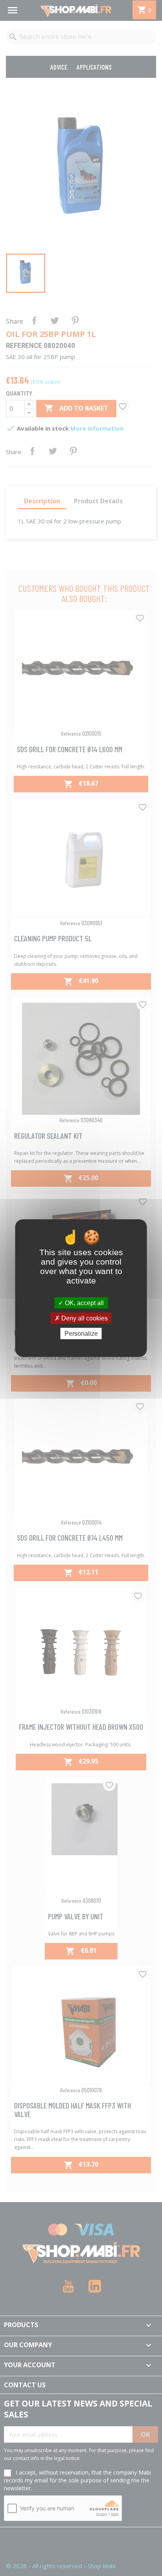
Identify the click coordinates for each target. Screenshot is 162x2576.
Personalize (81, 1334)
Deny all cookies (84, 1318)
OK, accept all (84, 1303)
